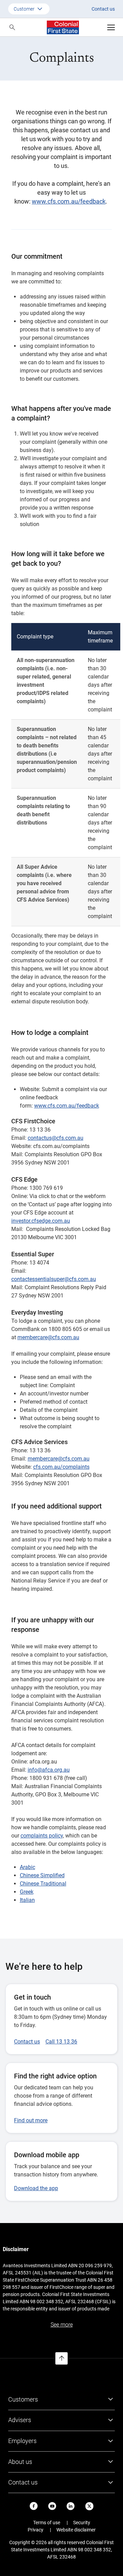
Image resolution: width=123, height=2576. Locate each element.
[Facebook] (34, 2506)
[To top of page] (61, 2358)
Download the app (36, 2188)
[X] (89, 2506)
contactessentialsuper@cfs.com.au (54, 1279)
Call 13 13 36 (61, 2042)
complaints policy (42, 1836)
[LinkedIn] (71, 2506)
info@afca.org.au (49, 1770)
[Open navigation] (111, 27)
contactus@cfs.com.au (56, 1138)
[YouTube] (52, 2506)
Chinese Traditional (43, 1884)
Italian (27, 1900)
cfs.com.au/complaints (61, 1467)
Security (82, 2523)
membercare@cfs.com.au (48, 1337)
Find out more (31, 2120)
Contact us (103, 9)
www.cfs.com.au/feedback (69, 201)
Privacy (36, 2530)
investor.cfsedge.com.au (41, 1221)
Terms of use (47, 2523)
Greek (27, 1892)
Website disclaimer (76, 2530)
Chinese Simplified (42, 1875)
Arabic (28, 1867)
